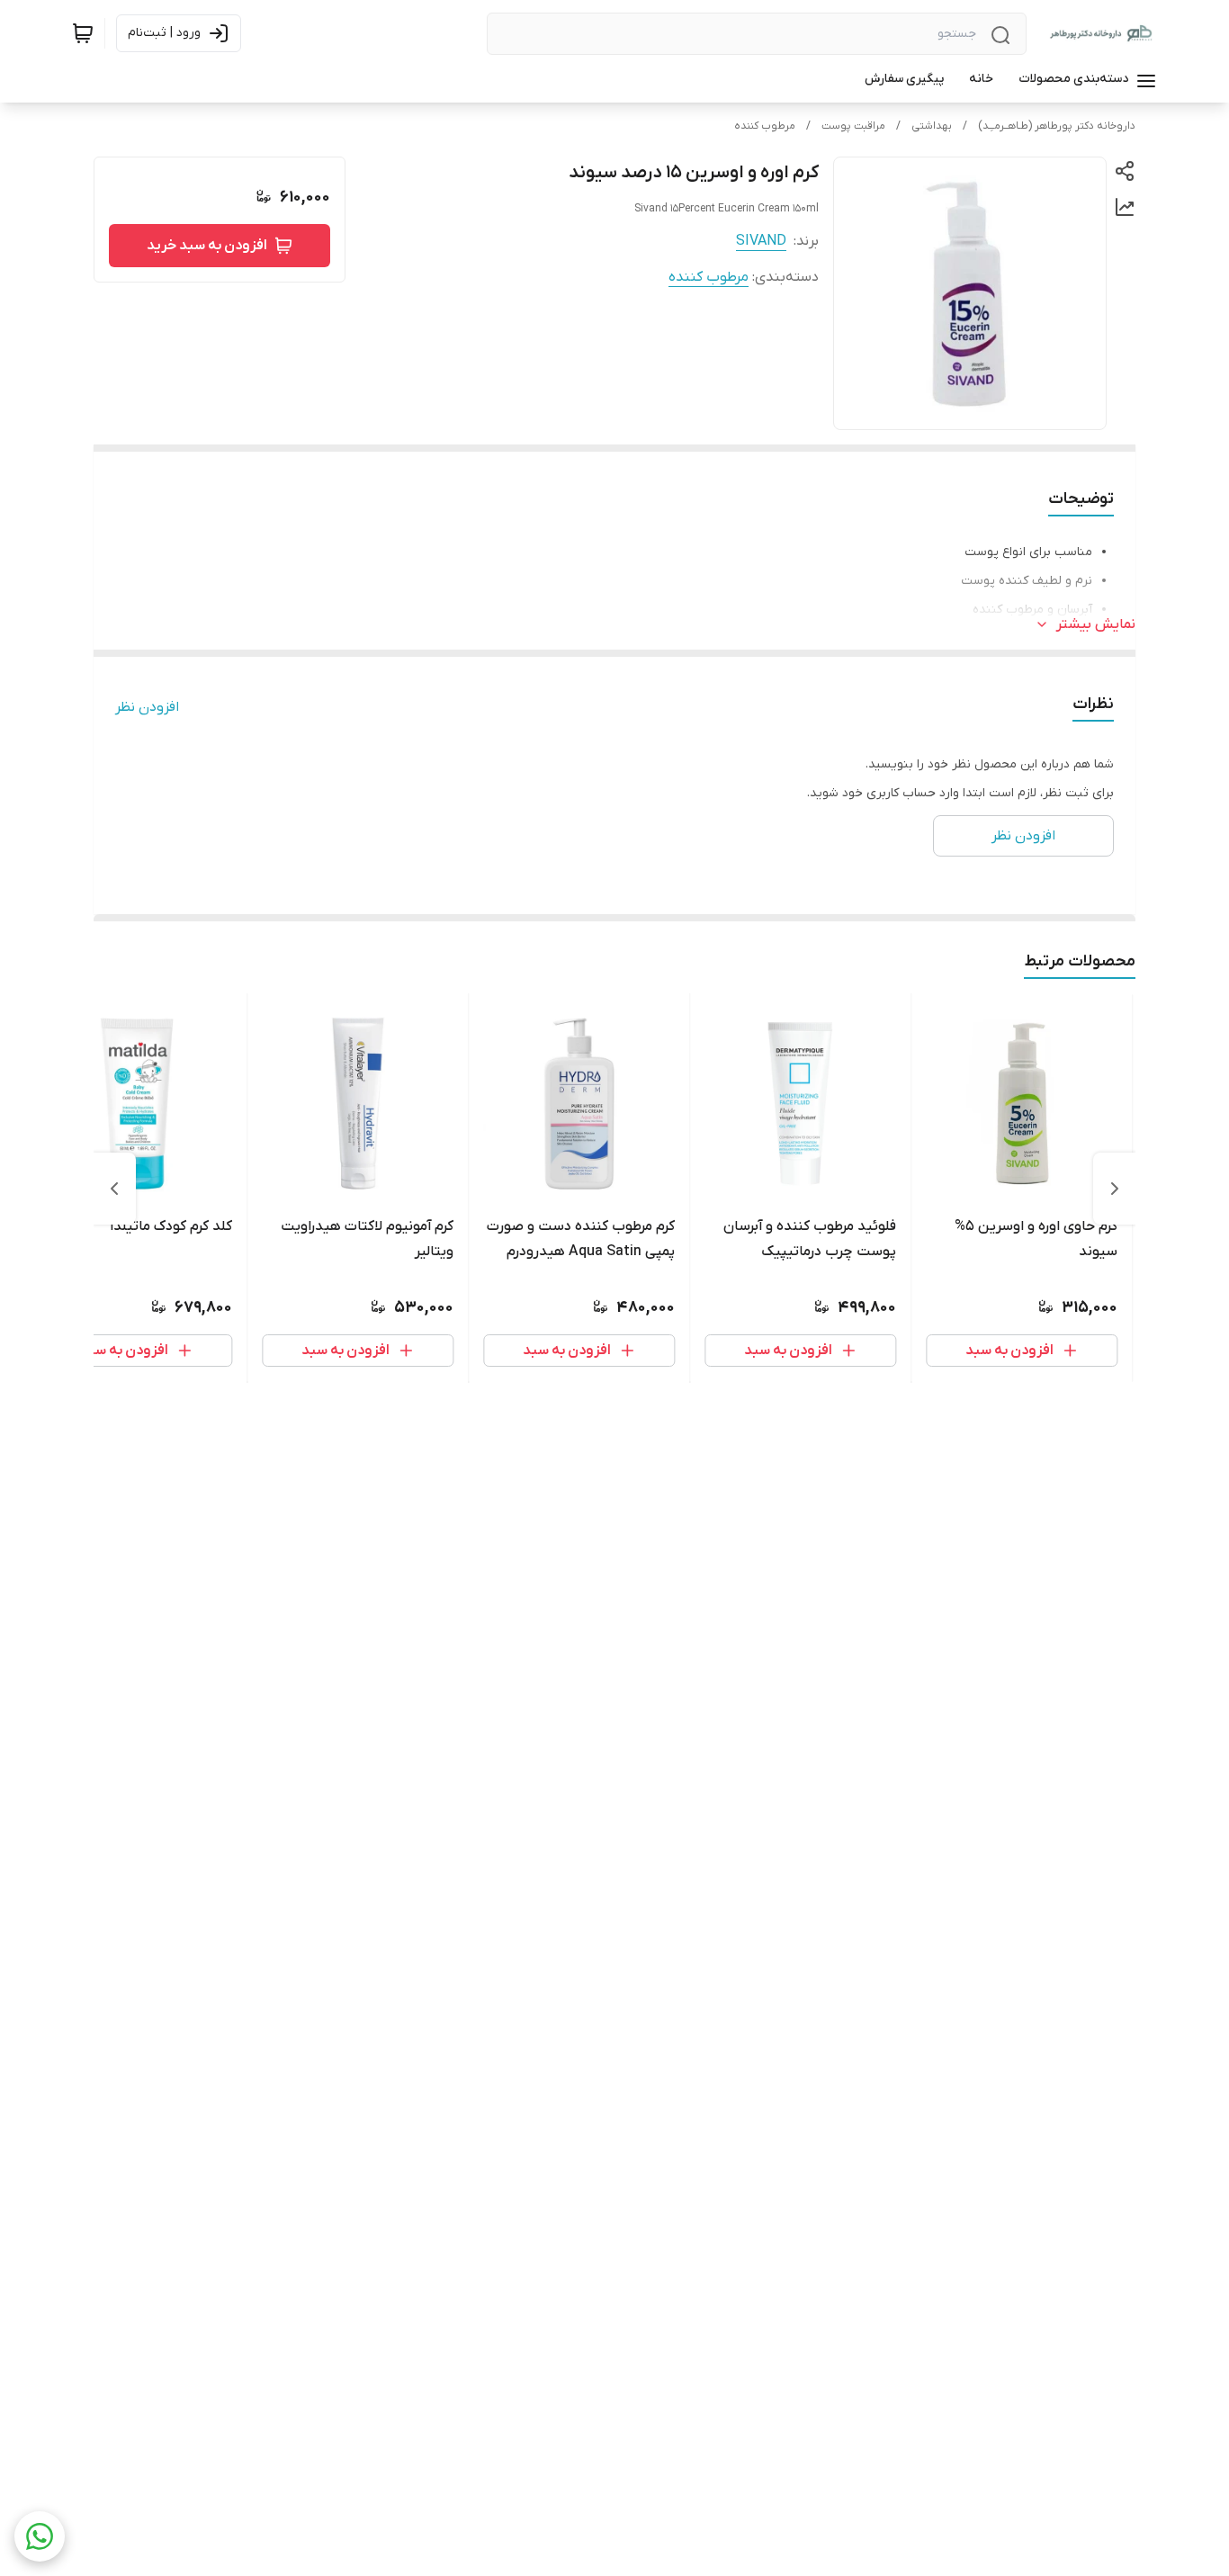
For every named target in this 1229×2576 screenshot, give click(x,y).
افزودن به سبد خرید (207, 246)
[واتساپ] (40, 2536)
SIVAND (761, 241)
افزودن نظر (147, 707)
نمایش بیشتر (1096, 624)
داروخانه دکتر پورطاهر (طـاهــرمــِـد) (1057, 126)
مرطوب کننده (765, 126)
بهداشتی (932, 126)
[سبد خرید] (83, 33)
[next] (114, 1189)
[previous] (1115, 1189)
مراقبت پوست (853, 126)
